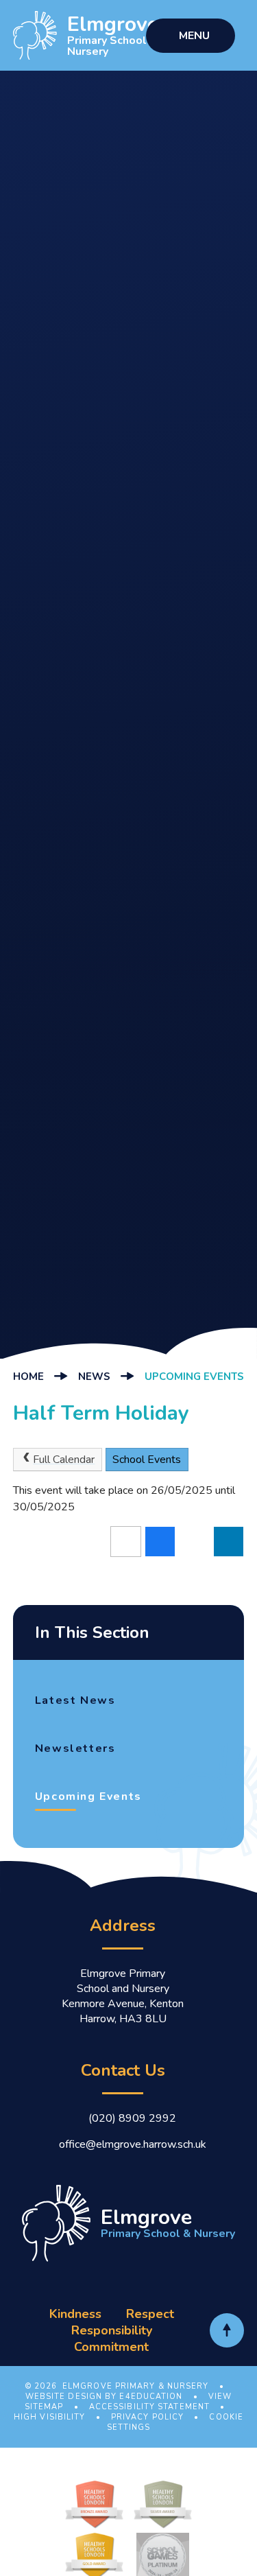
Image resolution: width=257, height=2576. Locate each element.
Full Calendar (64, 1460)
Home (28, 1377)
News (94, 1377)
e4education (151, 2397)
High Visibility (50, 2417)
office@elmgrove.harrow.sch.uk (133, 2144)
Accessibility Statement (149, 2407)
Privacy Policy (147, 2417)
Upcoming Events (194, 1377)
